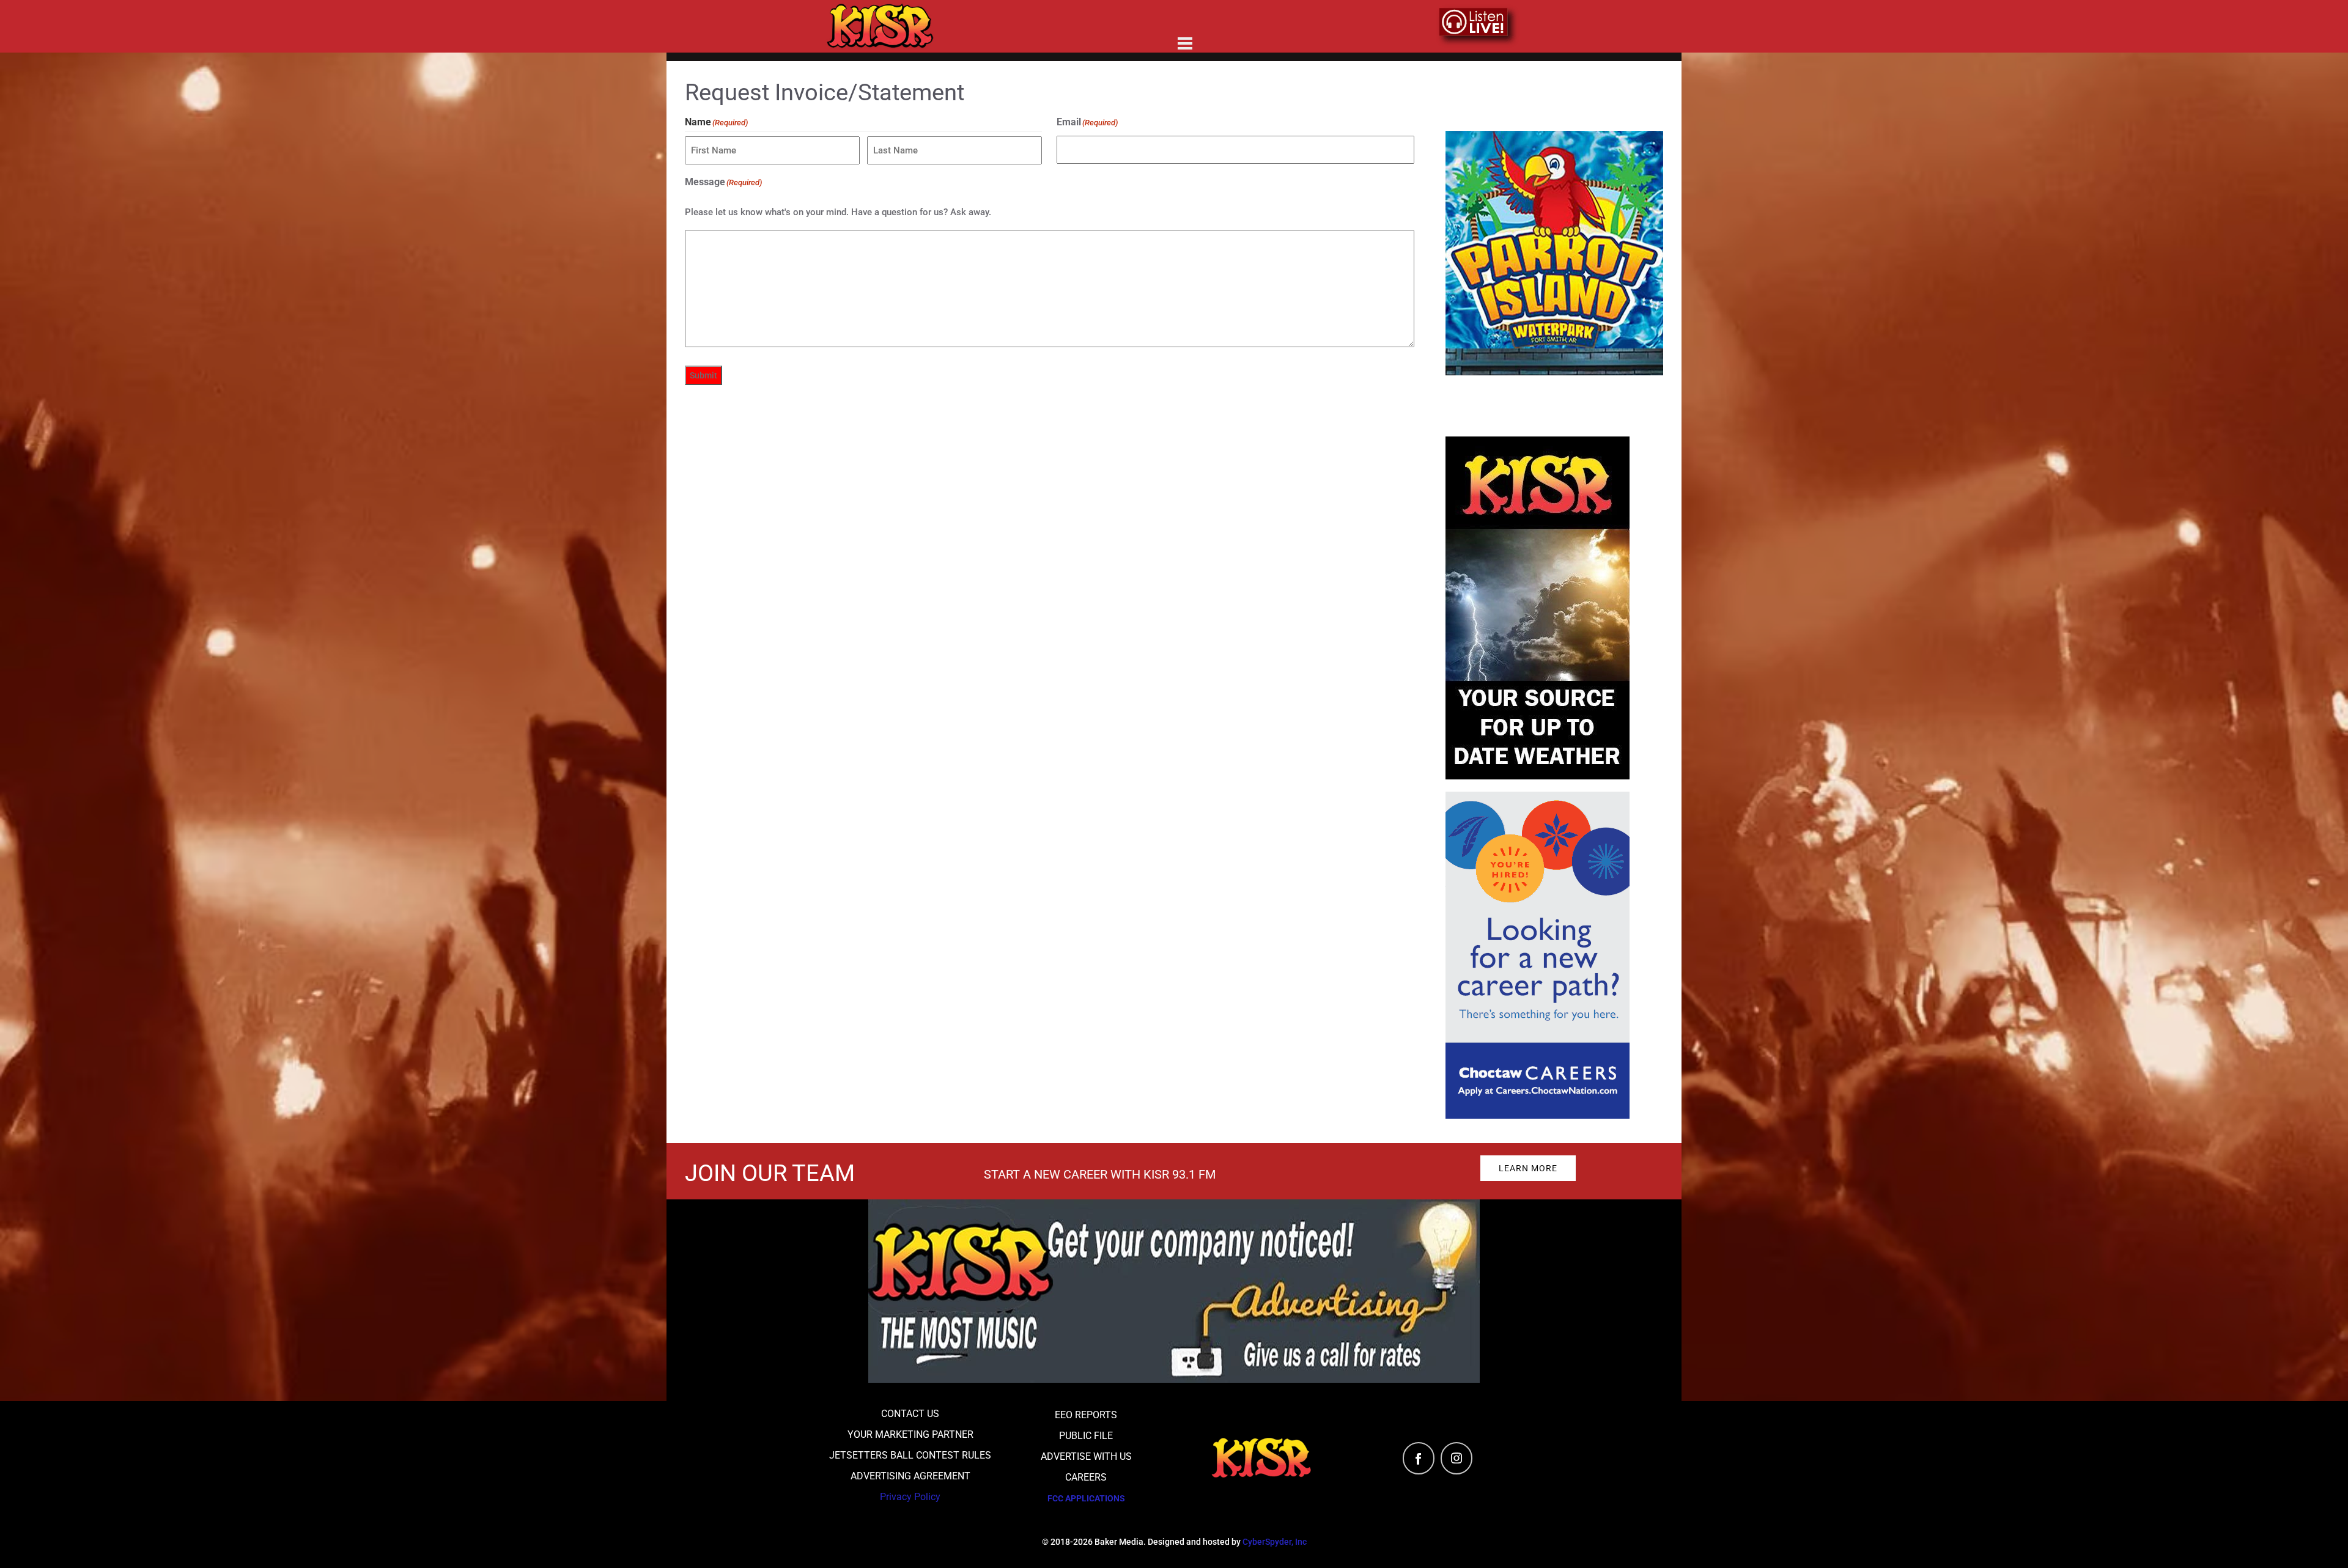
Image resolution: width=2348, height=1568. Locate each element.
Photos (1324, 18)
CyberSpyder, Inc (1275, 1542)
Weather (1250, 18)
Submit (703, 375)
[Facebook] (1419, 1458)
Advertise (1169, 18)
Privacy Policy (910, 1497)
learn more (1528, 1168)
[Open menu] (1185, 43)
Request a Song (1069, 18)
